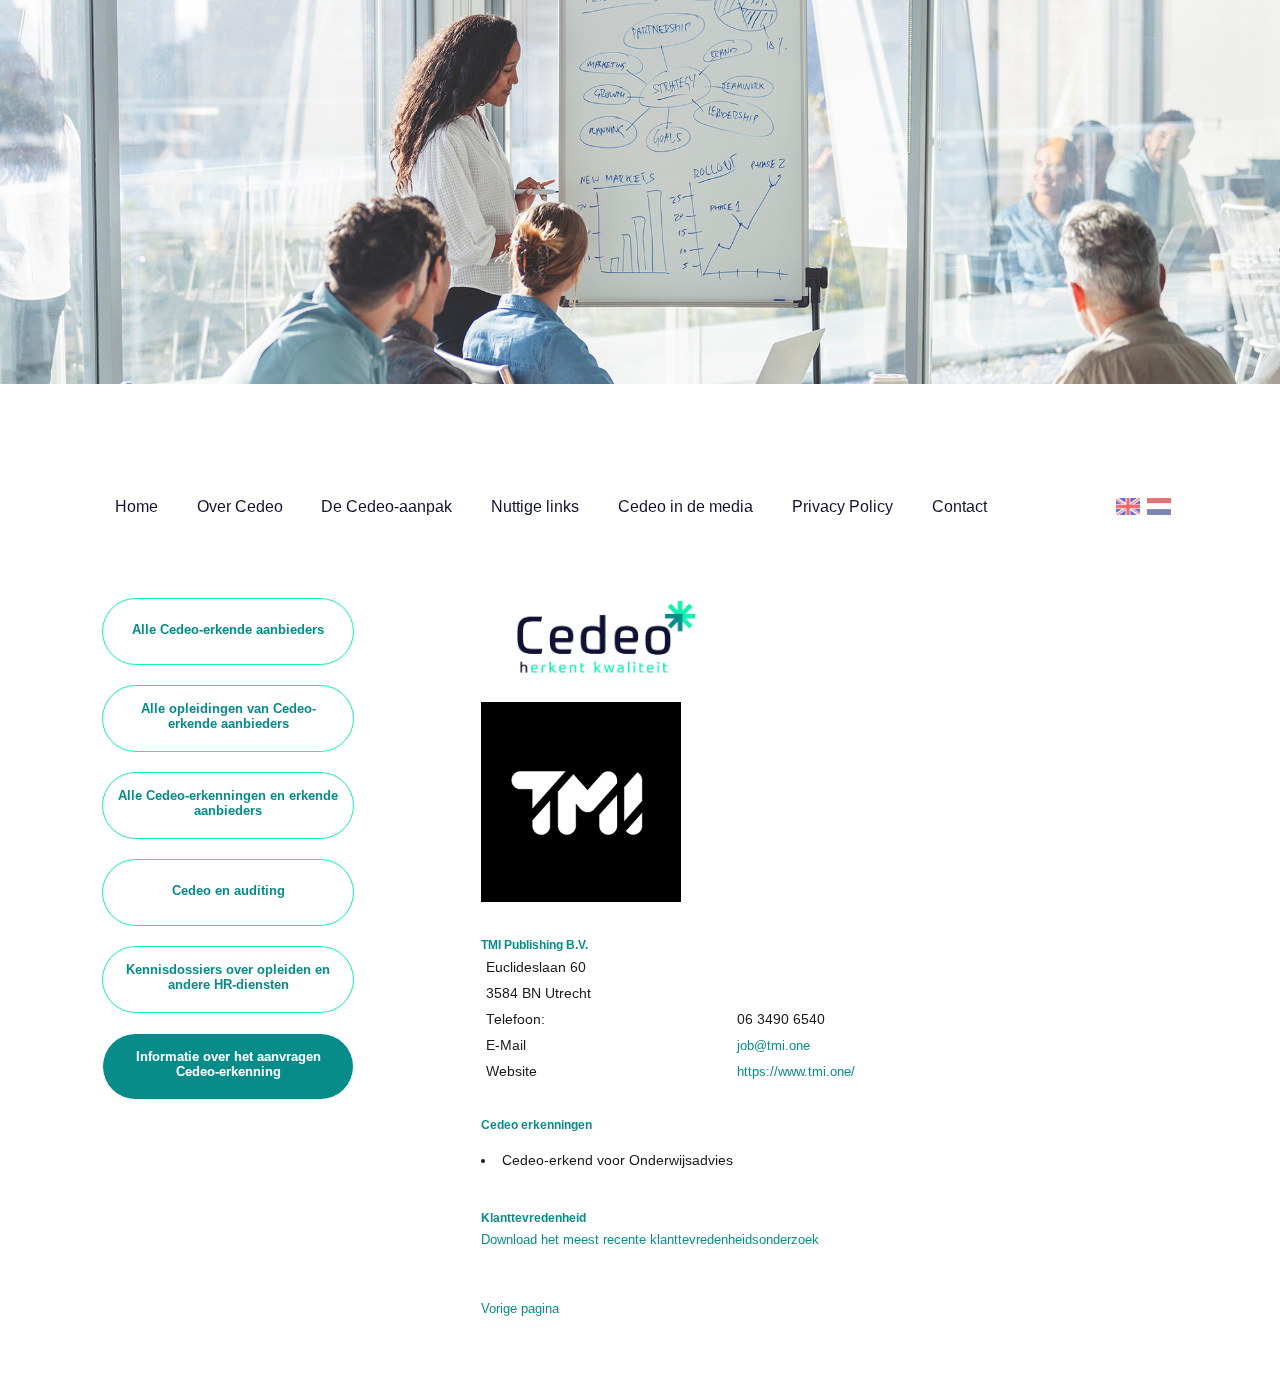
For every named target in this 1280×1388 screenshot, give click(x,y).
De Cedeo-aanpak (386, 506)
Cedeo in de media (685, 506)
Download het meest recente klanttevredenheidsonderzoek (650, 1239)
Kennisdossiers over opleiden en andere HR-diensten (228, 977)
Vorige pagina (520, 1308)
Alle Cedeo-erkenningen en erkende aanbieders (228, 803)
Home (136, 506)
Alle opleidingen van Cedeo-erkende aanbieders (228, 716)
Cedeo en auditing (228, 890)
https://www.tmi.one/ (796, 1071)
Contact (959, 506)
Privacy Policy (842, 506)
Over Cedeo (240, 506)
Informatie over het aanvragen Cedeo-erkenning (228, 1064)
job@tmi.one (773, 1045)
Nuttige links (535, 506)
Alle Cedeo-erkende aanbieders (228, 629)
